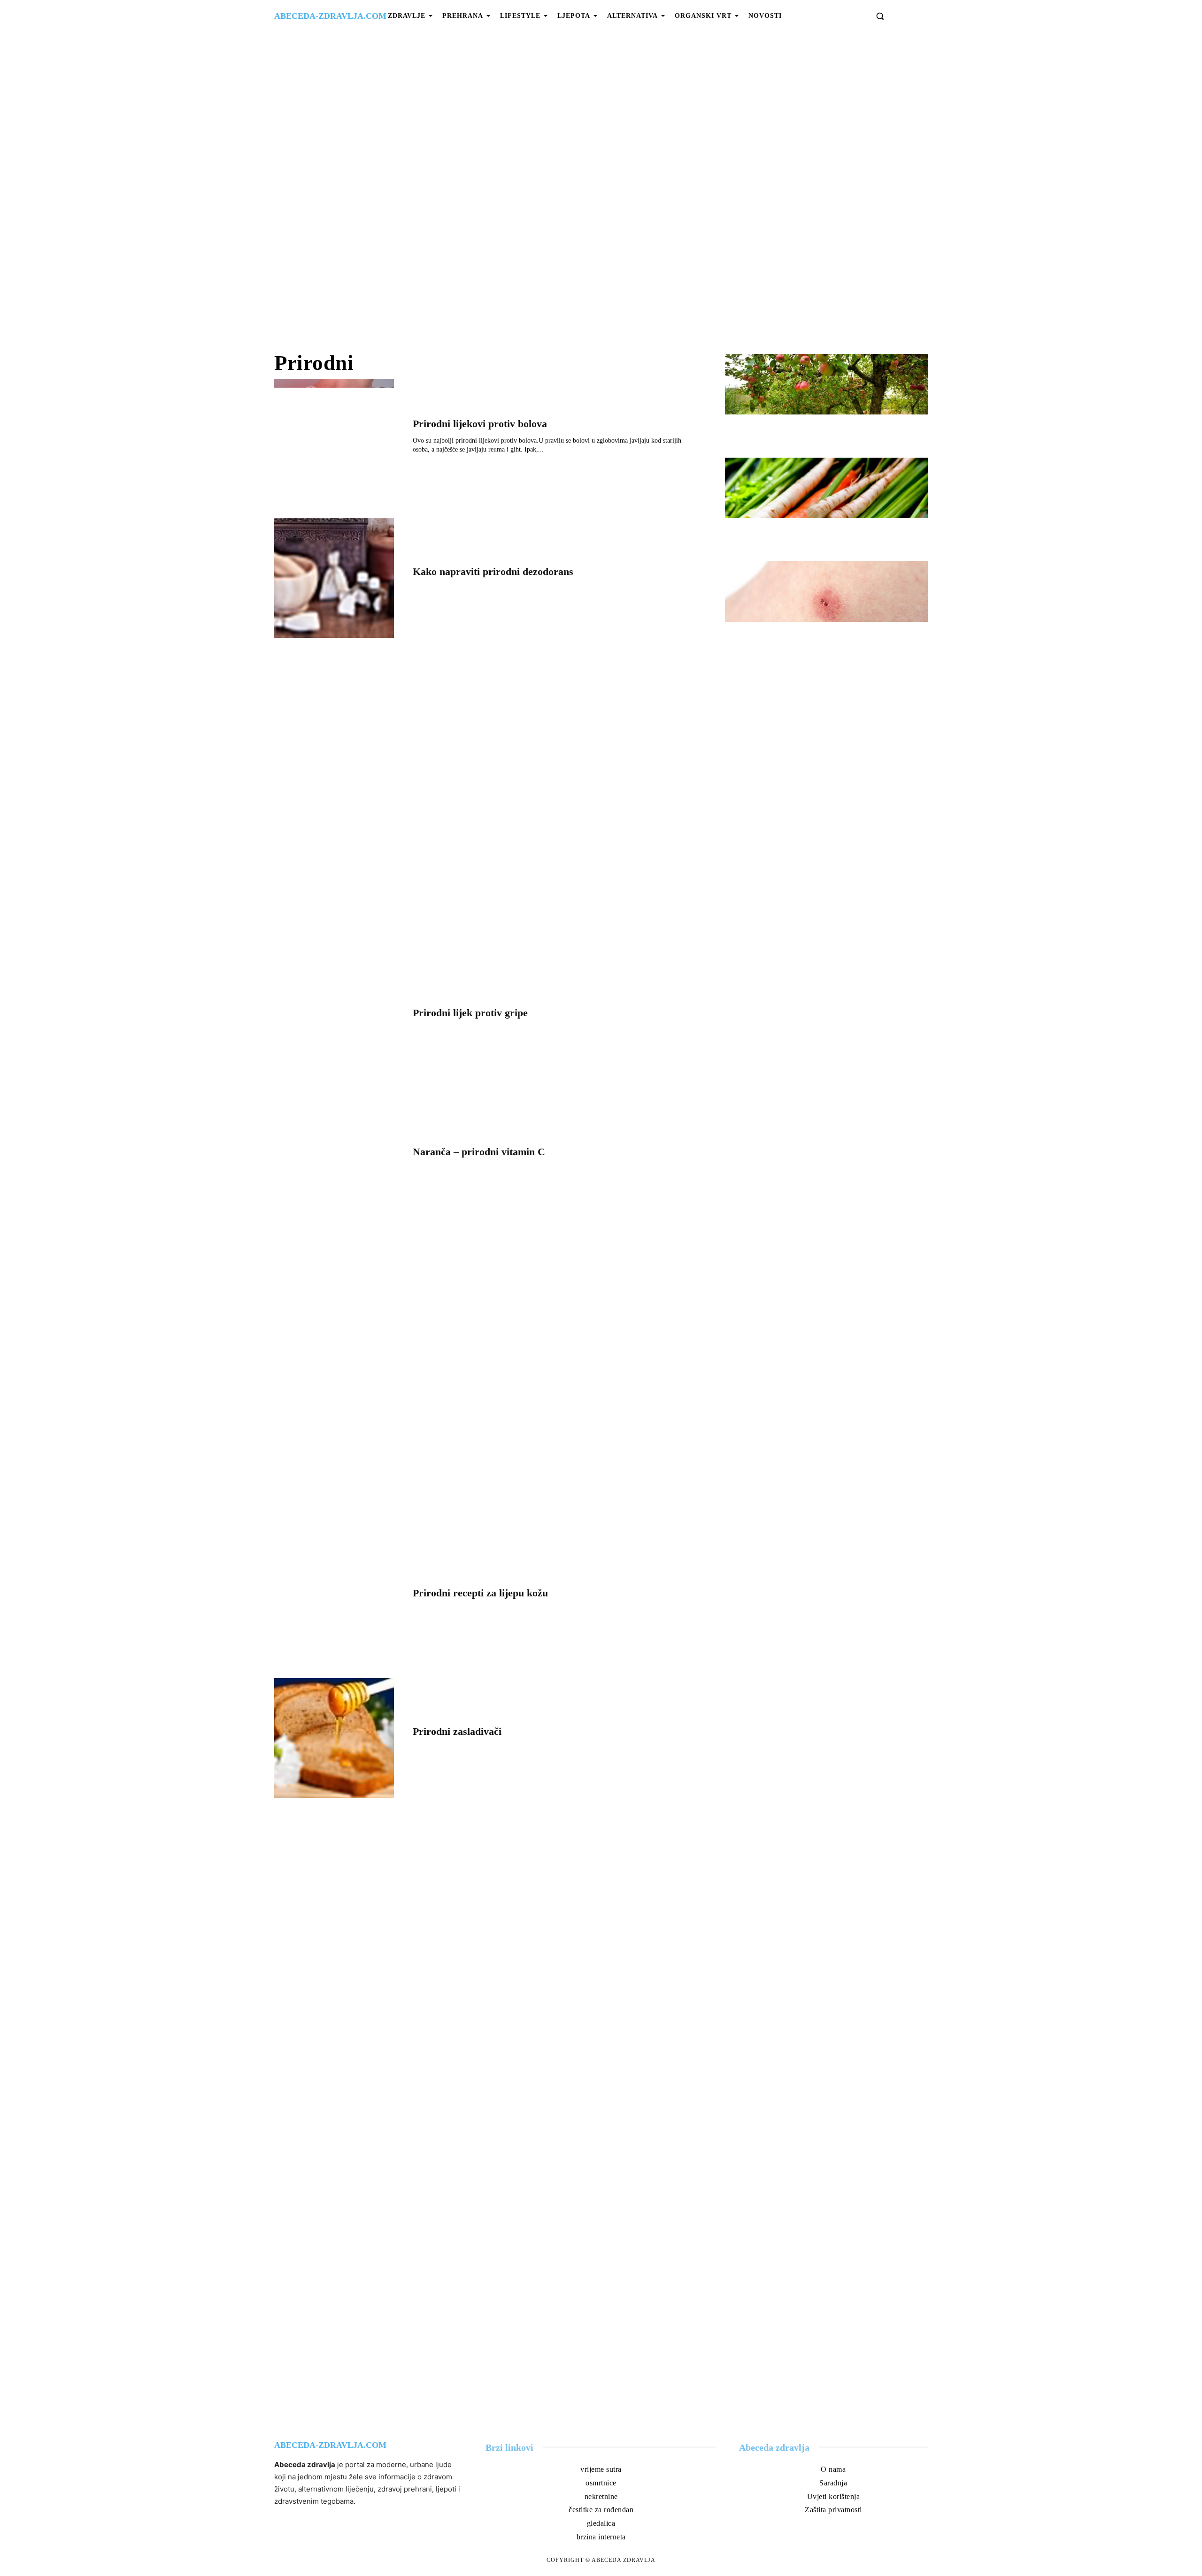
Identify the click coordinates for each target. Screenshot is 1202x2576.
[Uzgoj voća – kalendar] (826, 384)
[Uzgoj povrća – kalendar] (826, 488)
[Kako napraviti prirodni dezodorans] (334, 578)
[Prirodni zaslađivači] (334, 1738)
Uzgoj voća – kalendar (778, 429)
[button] (880, 16)
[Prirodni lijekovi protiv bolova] (334, 439)
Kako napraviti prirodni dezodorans (493, 571)
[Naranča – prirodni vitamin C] (334, 1158)
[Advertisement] (601, 192)
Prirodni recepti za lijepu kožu (480, 1593)
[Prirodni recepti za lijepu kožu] (334, 1599)
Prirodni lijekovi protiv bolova (480, 424)
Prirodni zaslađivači (457, 1731)
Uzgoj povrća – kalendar (782, 533)
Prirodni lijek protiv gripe (470, 1013)
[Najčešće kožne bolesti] (826, 591)
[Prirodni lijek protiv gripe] (334, 1019)
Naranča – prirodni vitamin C (479, 1152)
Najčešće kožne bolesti (777, 637)
